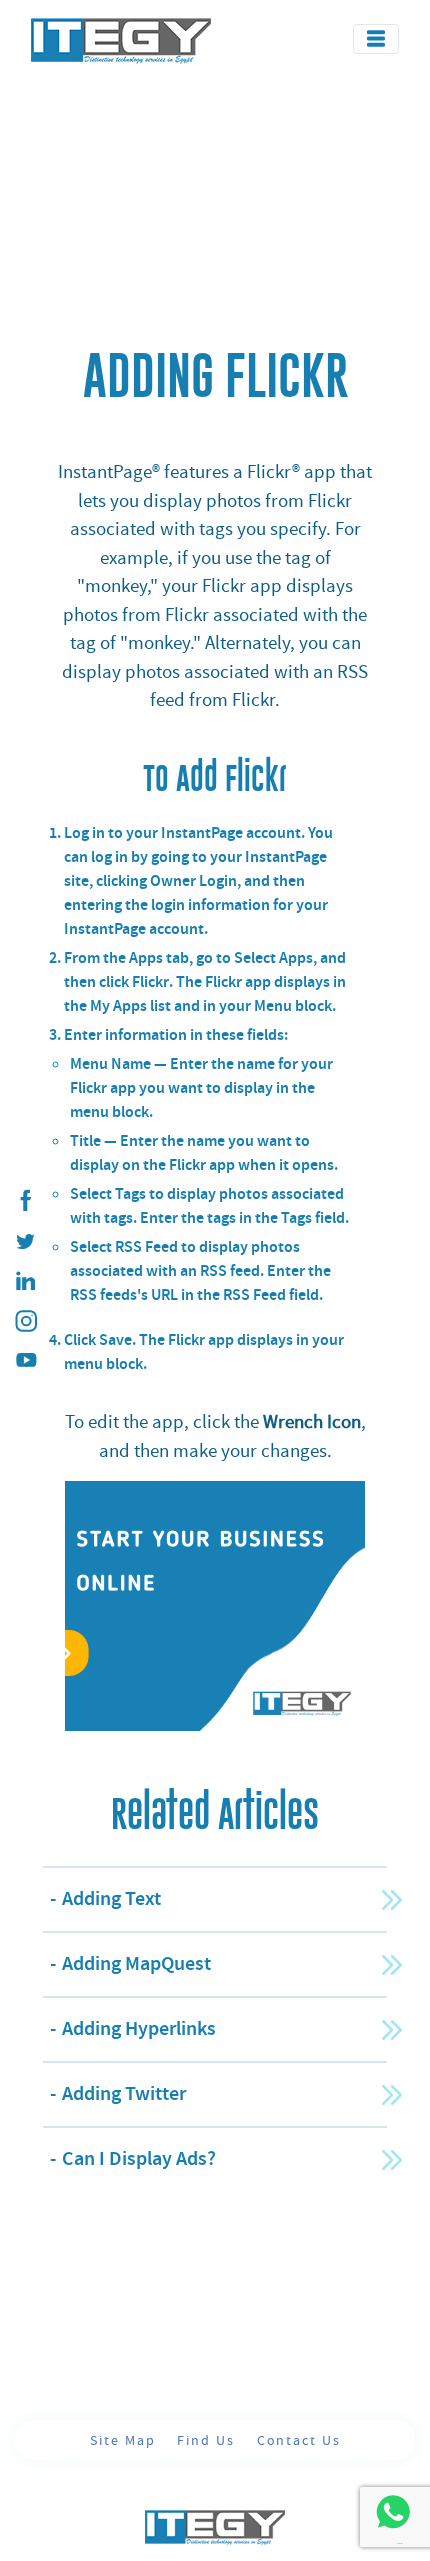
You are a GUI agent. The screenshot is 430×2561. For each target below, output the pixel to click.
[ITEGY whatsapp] (392, 2511)
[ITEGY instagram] (25, 1321)
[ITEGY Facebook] (25, 1201)
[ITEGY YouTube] (25, 1361)
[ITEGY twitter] (25, 1241)
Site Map (125, 2440)
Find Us (208, 2440)
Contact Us (299, 2440)
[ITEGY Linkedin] (25, 1281)
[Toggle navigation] (376, 39)
